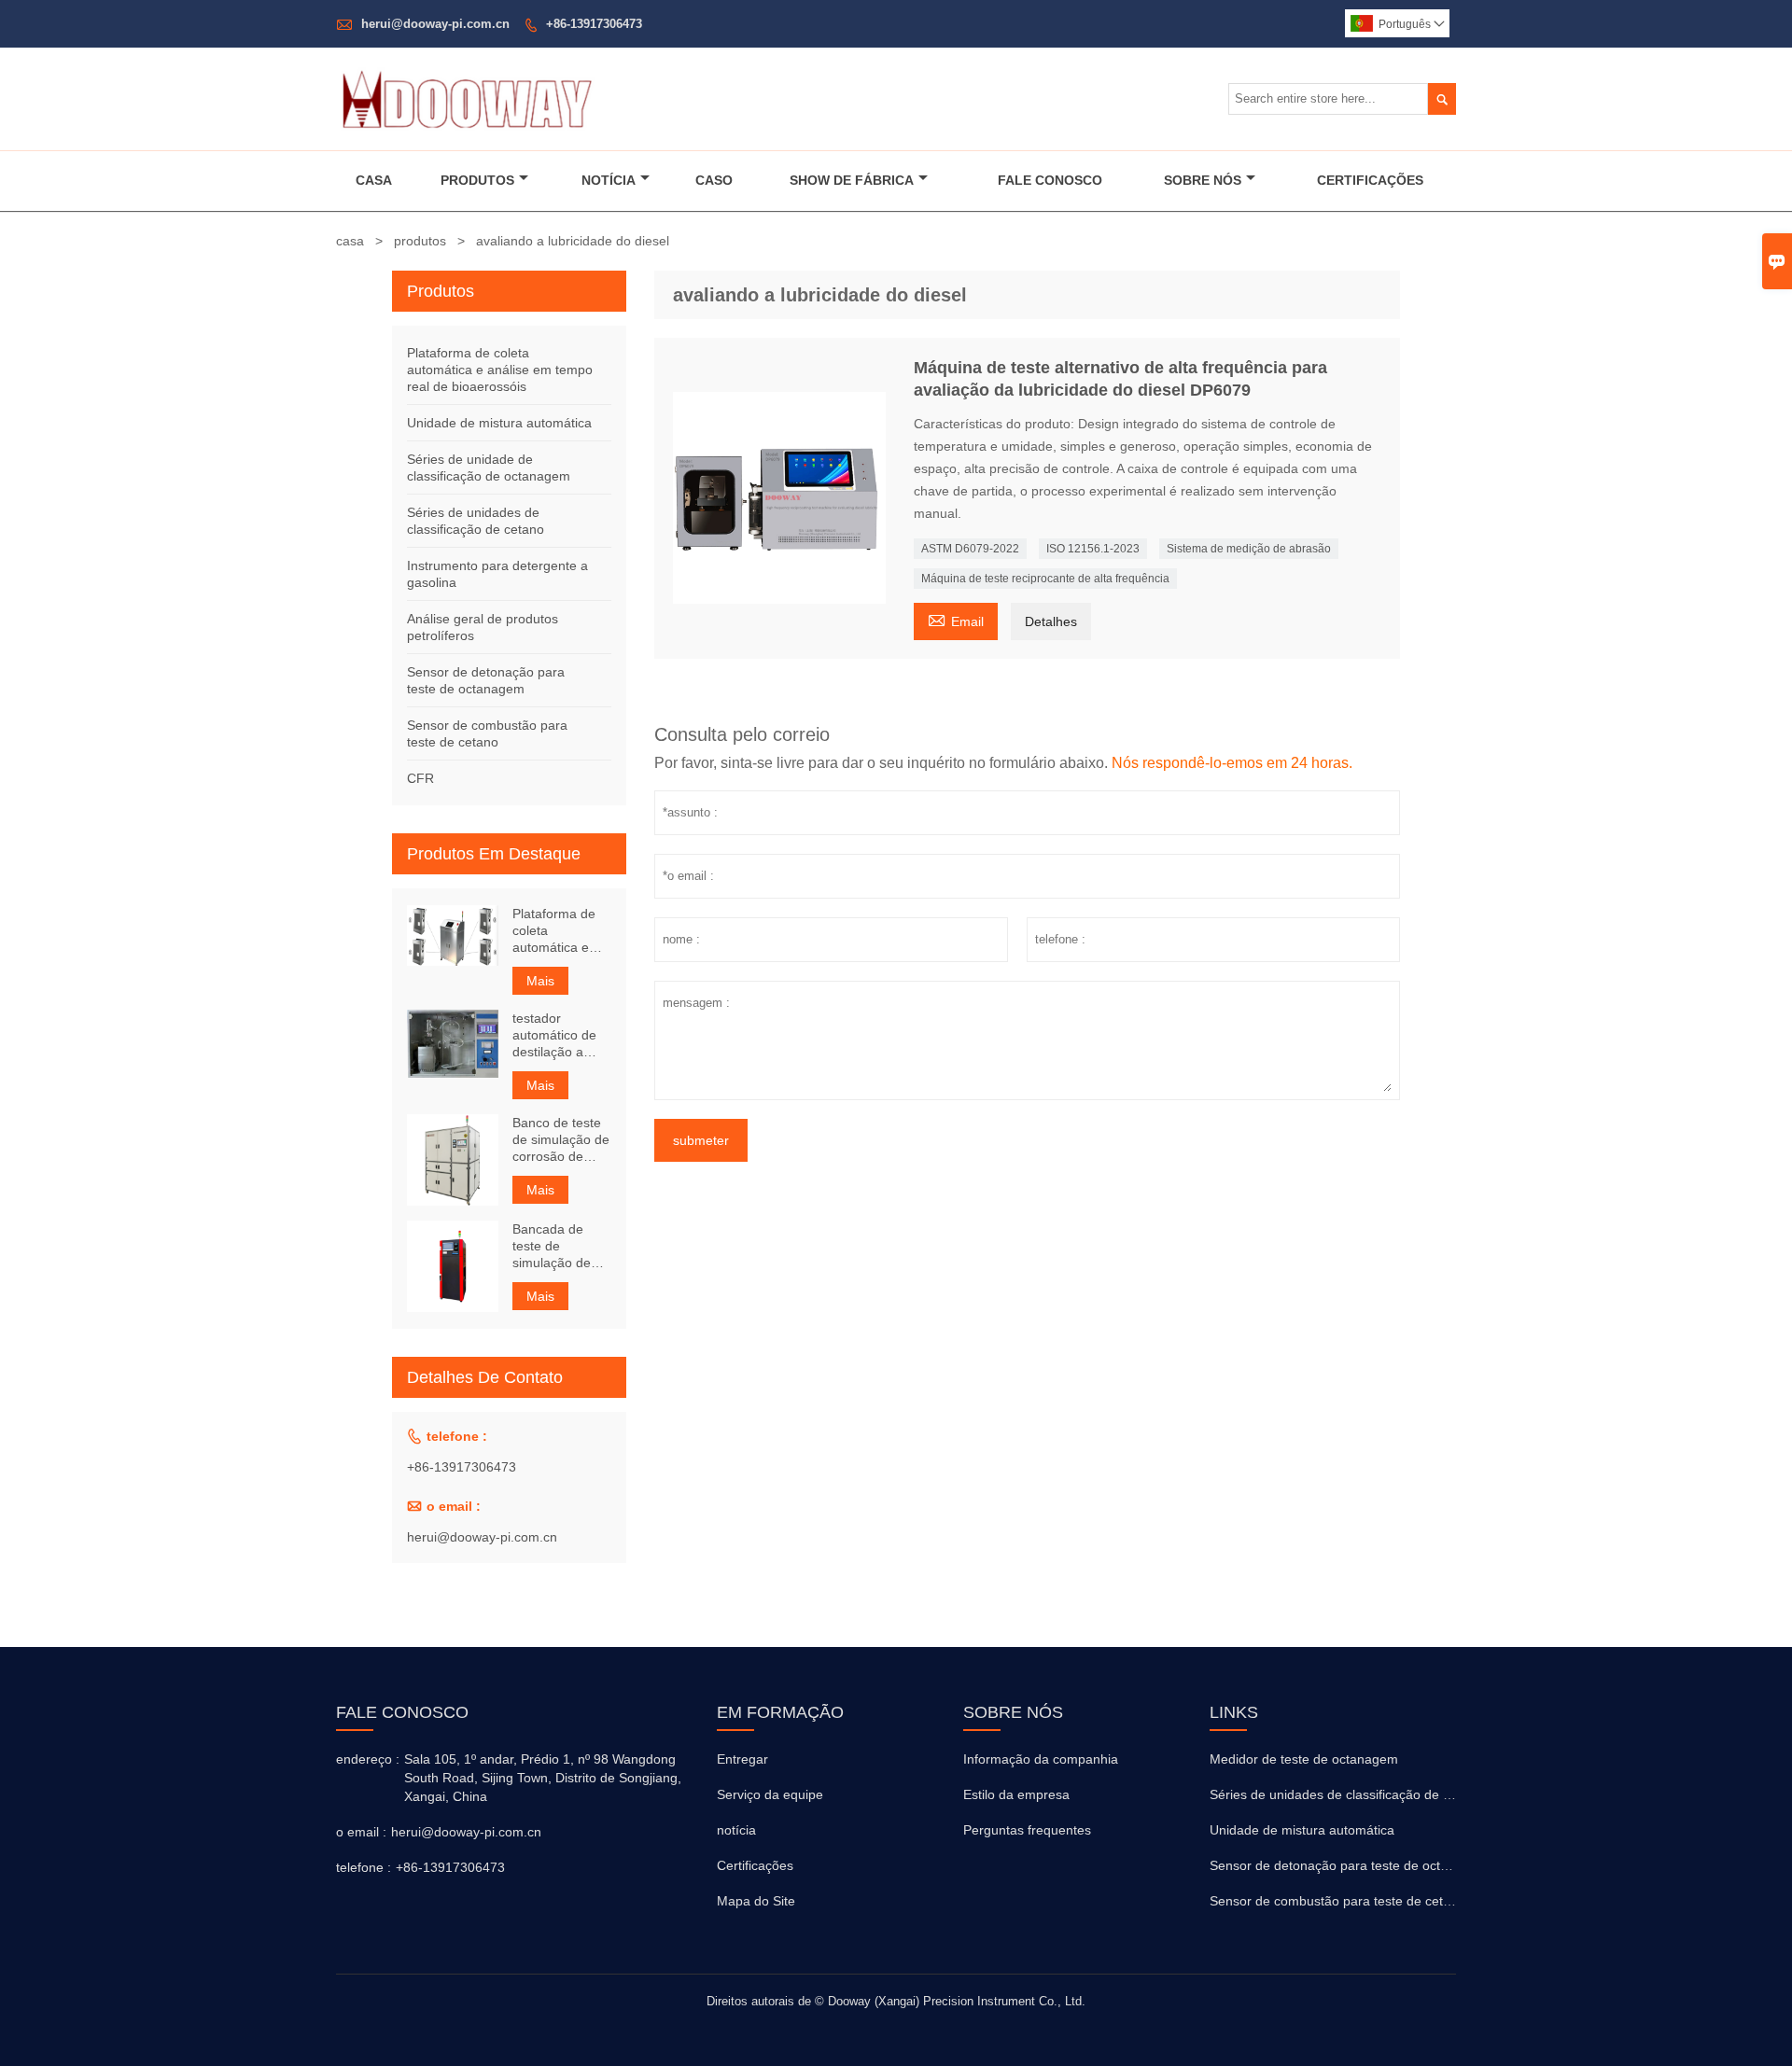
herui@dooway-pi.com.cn (435, 24)
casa (350, 241)
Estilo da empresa (1016, 1794)
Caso (714, 180)
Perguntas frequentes (1027, 1830)
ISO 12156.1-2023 (1093, 549)
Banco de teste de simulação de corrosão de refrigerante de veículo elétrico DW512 (561, 1140)
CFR (420, 778)
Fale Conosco (1050, 180)
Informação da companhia (1041, 1759)
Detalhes (1051, 621)
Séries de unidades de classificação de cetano (1346, 1794)
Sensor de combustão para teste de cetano (1337, 1901)
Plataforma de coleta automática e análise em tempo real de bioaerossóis (500, 370)
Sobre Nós (1203, 180)
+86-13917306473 (594, 24)
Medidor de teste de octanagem (1304, 1759)
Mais (540, 981)
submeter (701, 1140)
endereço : (368, 1759)
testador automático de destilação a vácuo (554, 1035)
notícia (736, 1830)
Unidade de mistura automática (499, 423)
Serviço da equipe (770, 1794)
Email (956, 619)
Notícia (609, 180)
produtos (420, 241)
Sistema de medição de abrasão (1249, 549)
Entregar (742, 1759)
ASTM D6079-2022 (970, 549)
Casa (374, 180)
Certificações (1370, 180)
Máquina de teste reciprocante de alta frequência (1045, 579)
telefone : (364, 1867)
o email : (361, 1832)
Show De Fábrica (852, 180)
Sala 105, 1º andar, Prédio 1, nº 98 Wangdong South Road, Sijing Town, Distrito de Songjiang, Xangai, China (543, 1778)
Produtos (477, 180)
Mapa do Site (756, 1901)
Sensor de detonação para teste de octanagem (1349, 1865)
